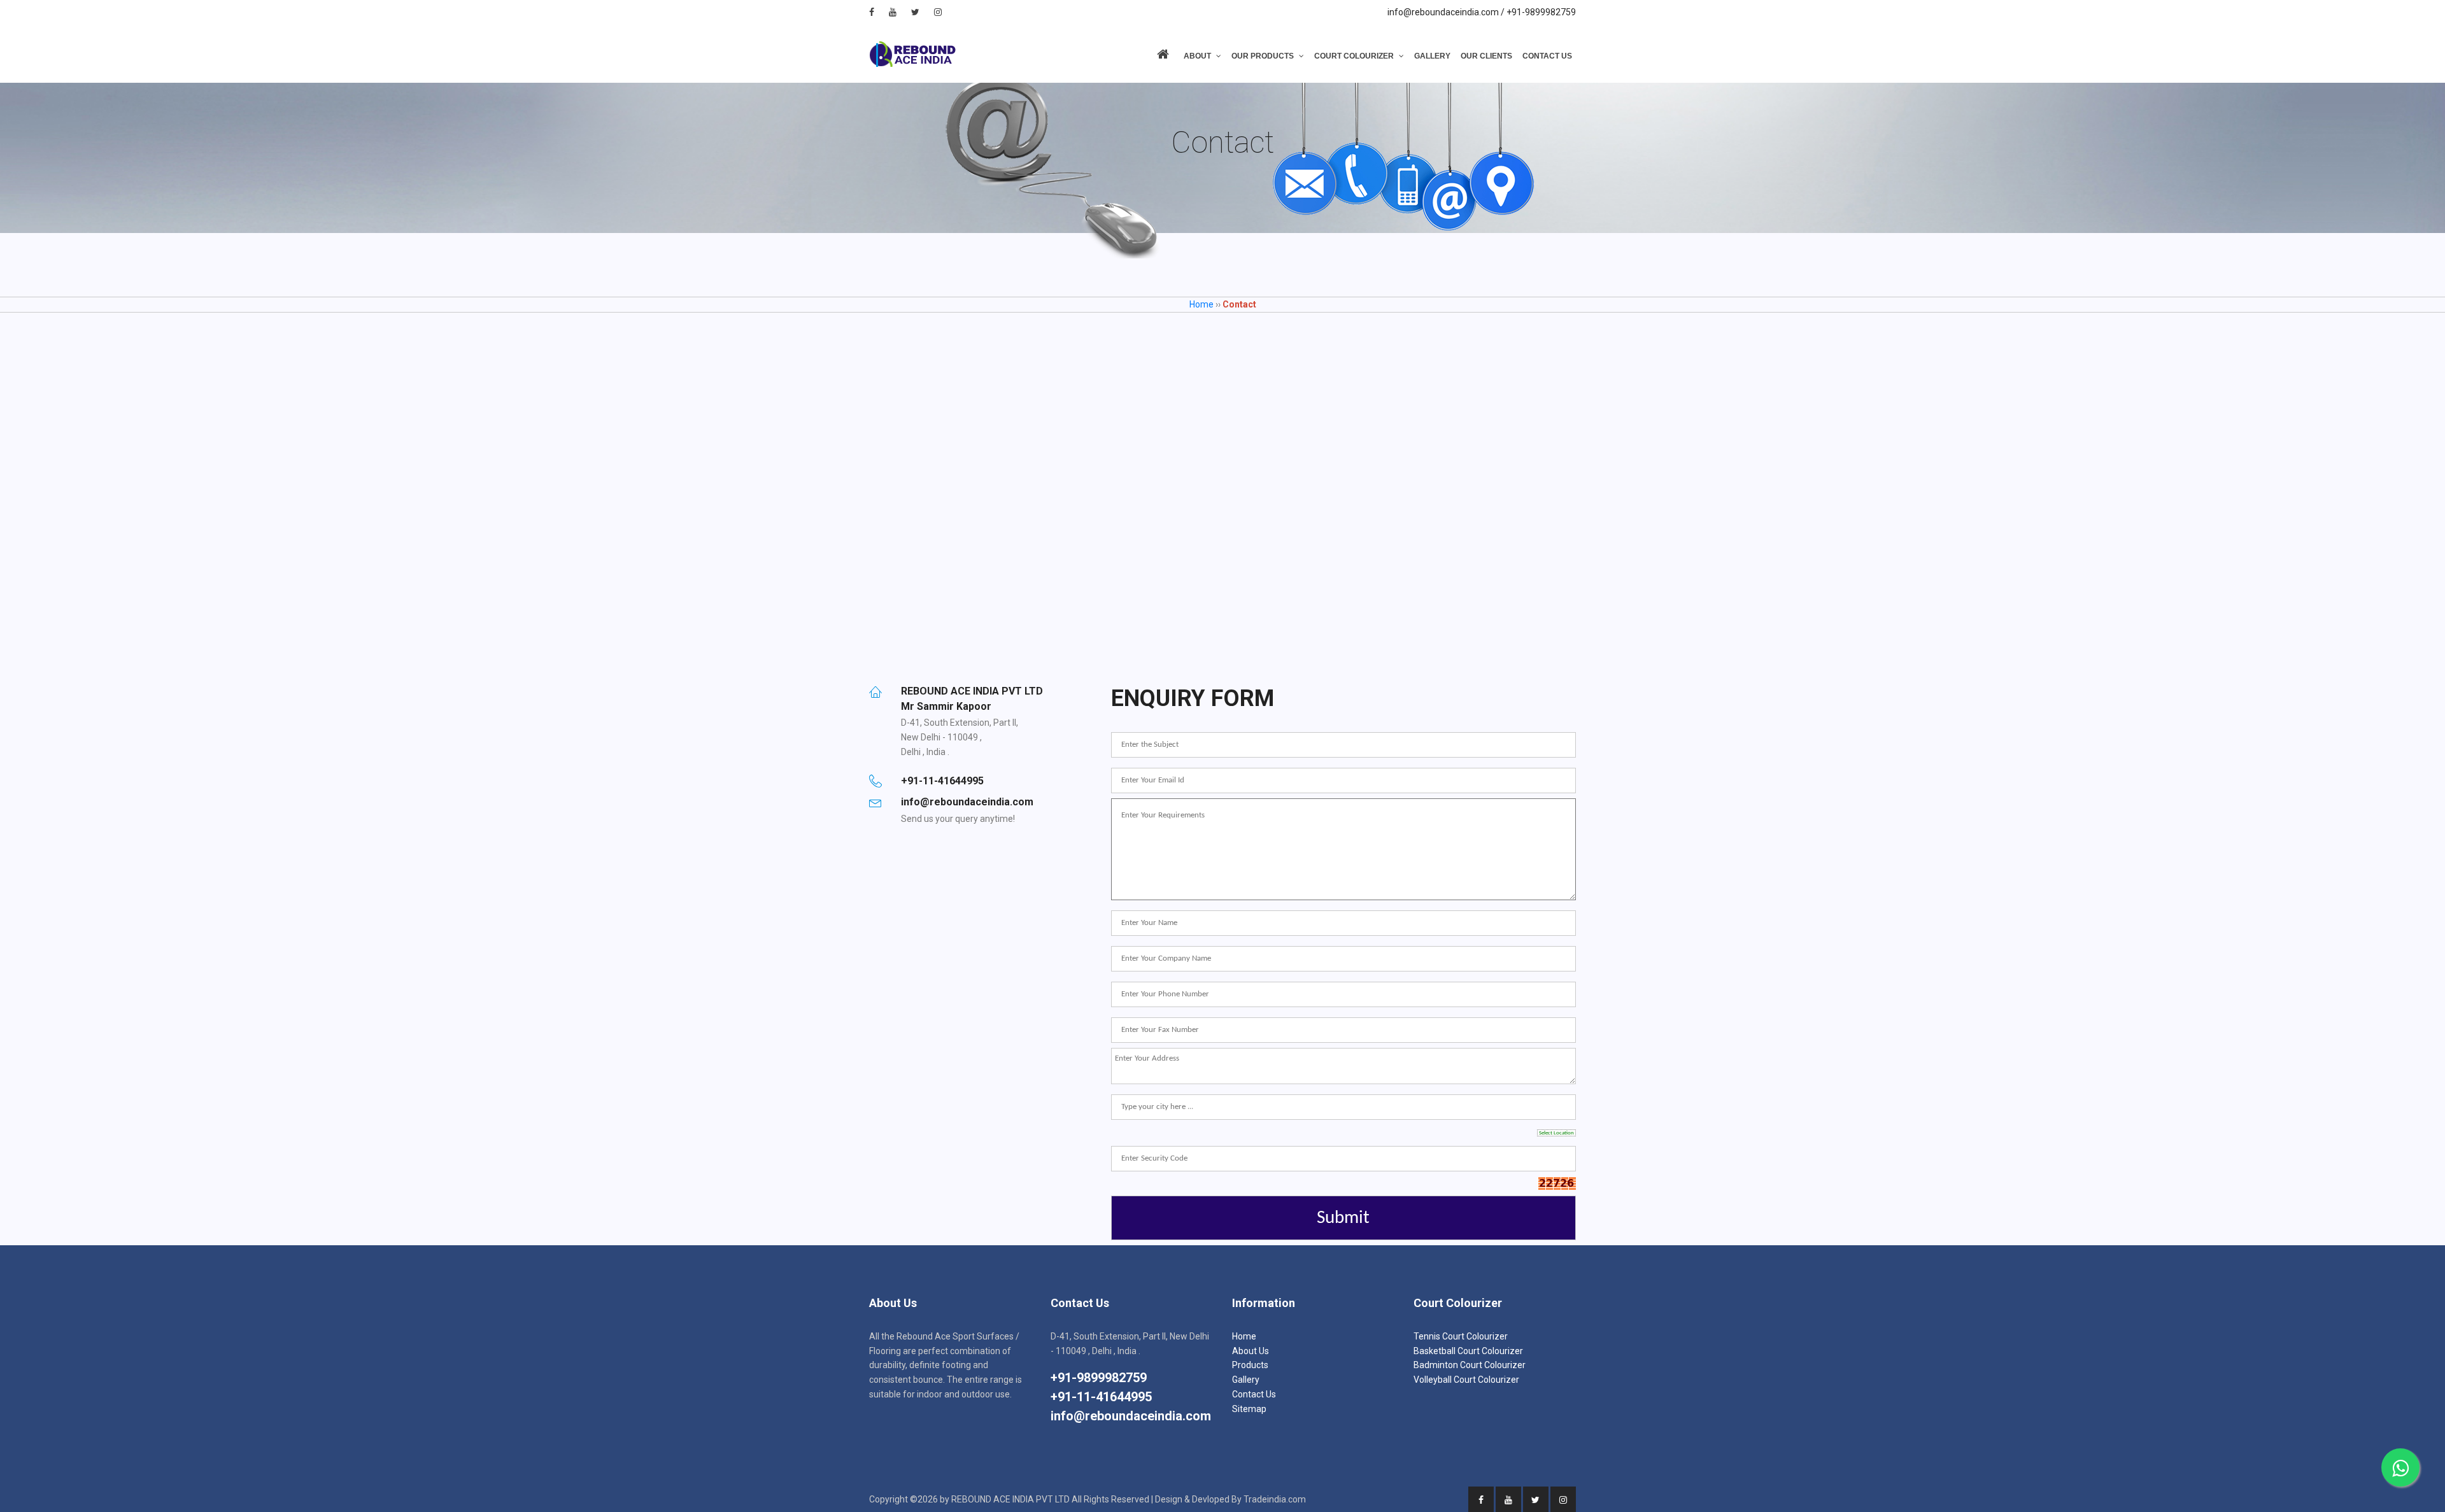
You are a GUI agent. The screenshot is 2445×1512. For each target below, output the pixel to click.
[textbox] (1343, 1107)
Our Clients (1486, 56)
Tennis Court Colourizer (1461, 1336)
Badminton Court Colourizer (1470, 1365)
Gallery (1432, 56)
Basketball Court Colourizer (1468, 1351)
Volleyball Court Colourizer (1466, 1380)
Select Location (1556, 1133)
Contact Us (1547, 56)
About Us (1251, 1351)
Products (1250, 1365)
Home (1201, 304)
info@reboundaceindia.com (1131, 1416)
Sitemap (1249, 1409)
